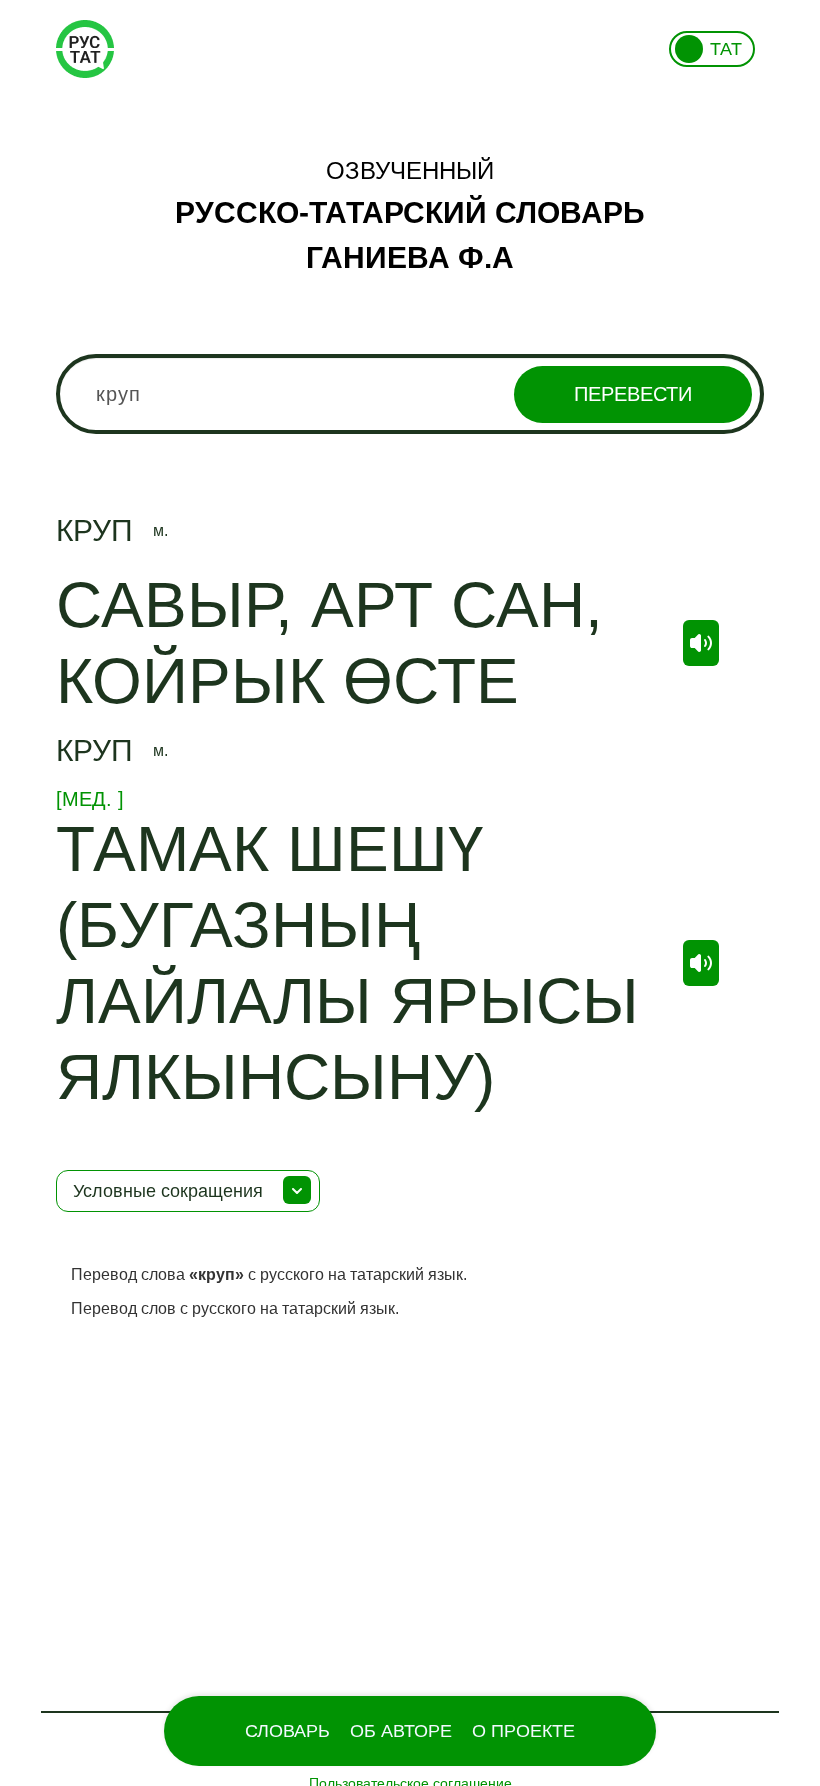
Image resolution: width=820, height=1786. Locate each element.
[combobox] (410, 394)
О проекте (523, 1731)
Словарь (287, 1731)
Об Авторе (401, 1731)
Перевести (633, 394)
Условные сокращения (168, 1191)
